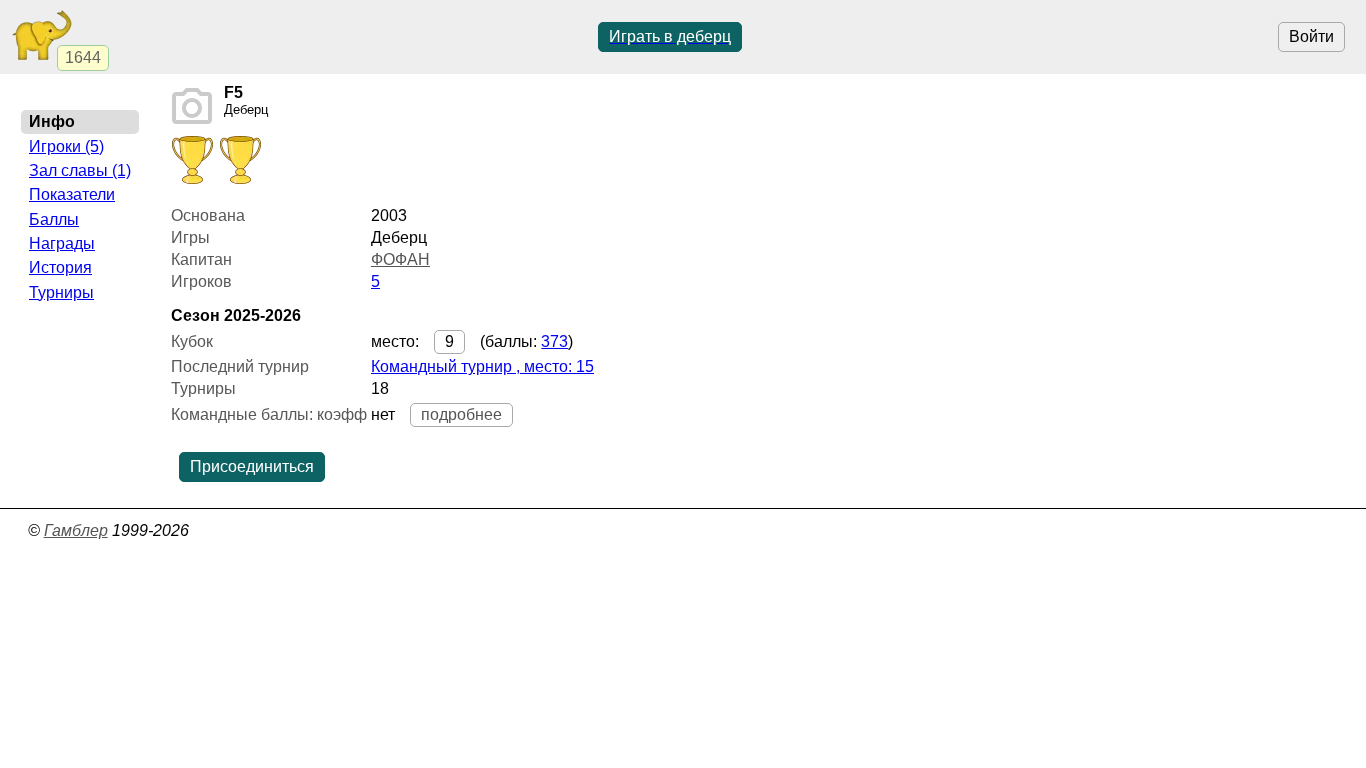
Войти (1311, 36)
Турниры (61, 292)
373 (554, 341)
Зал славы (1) (80, 170)
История (60, 267)
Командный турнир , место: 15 (482, 366)
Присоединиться (252, 466)
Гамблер (76, 530)
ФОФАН (400, 259)
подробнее (461, 414)
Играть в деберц (670, 36)
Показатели (72, 194)
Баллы (54, 219)
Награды (62, 243)
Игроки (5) (66, 146)
